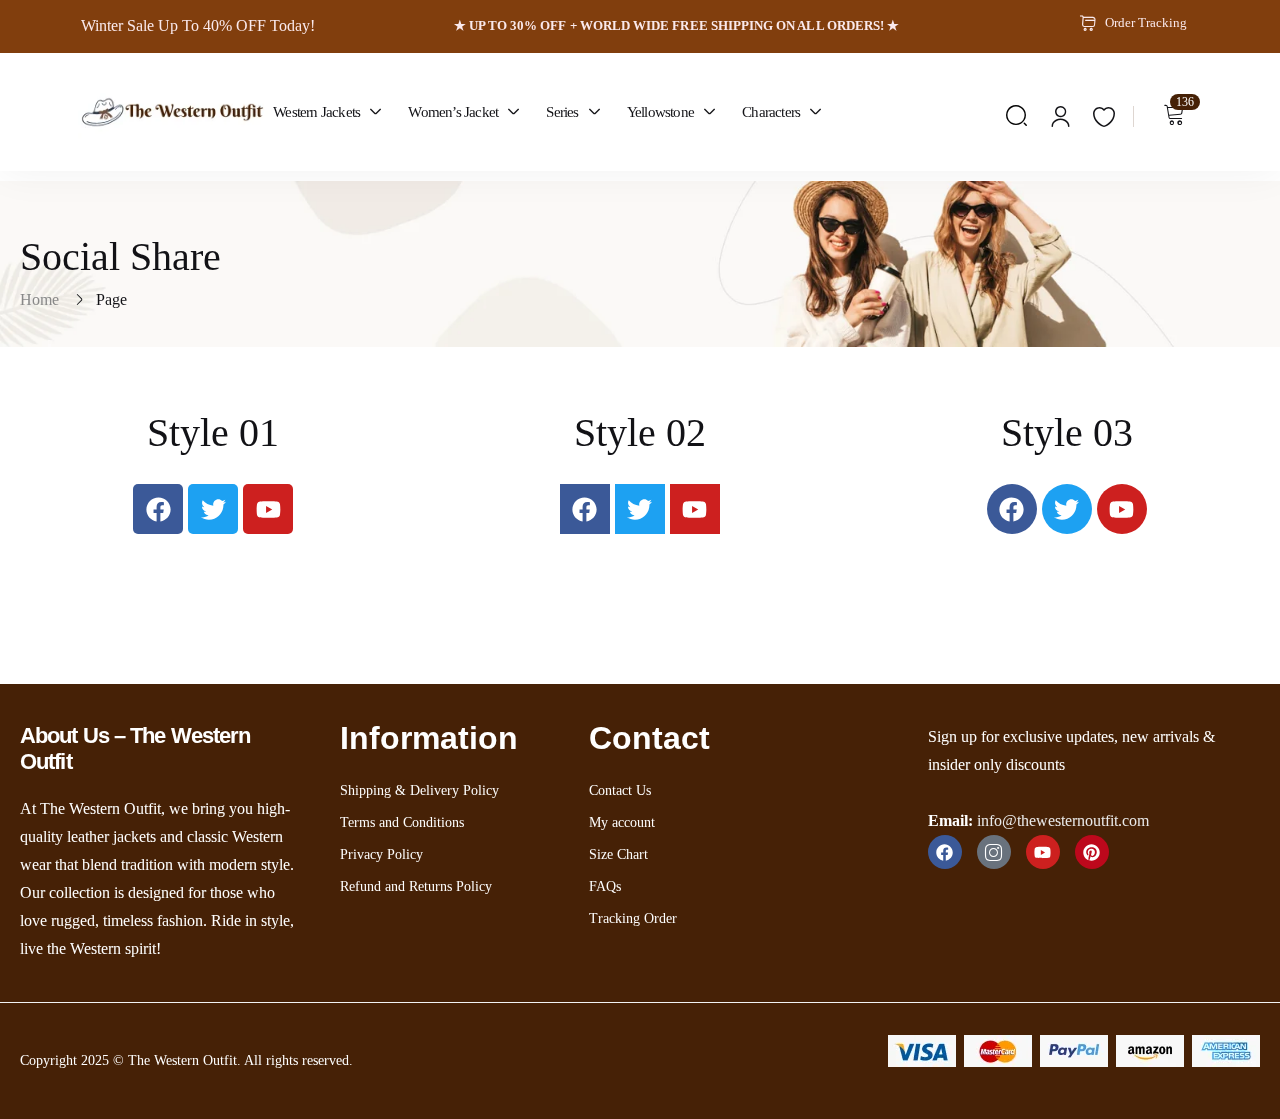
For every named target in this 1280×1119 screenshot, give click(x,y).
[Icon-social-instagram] (994, 852)
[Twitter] (213, 509)
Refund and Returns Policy (416, 886)
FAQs (605, 886)
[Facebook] (158, 509)
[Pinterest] (1092, 852)
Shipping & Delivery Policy (419, 790)
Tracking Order (633, 918)
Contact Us (620, 790)
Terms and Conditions (402, 822)
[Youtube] (268, 509)
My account (622, 822)
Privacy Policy (381, 854)
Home (39, 299)
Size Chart (618, 854)
